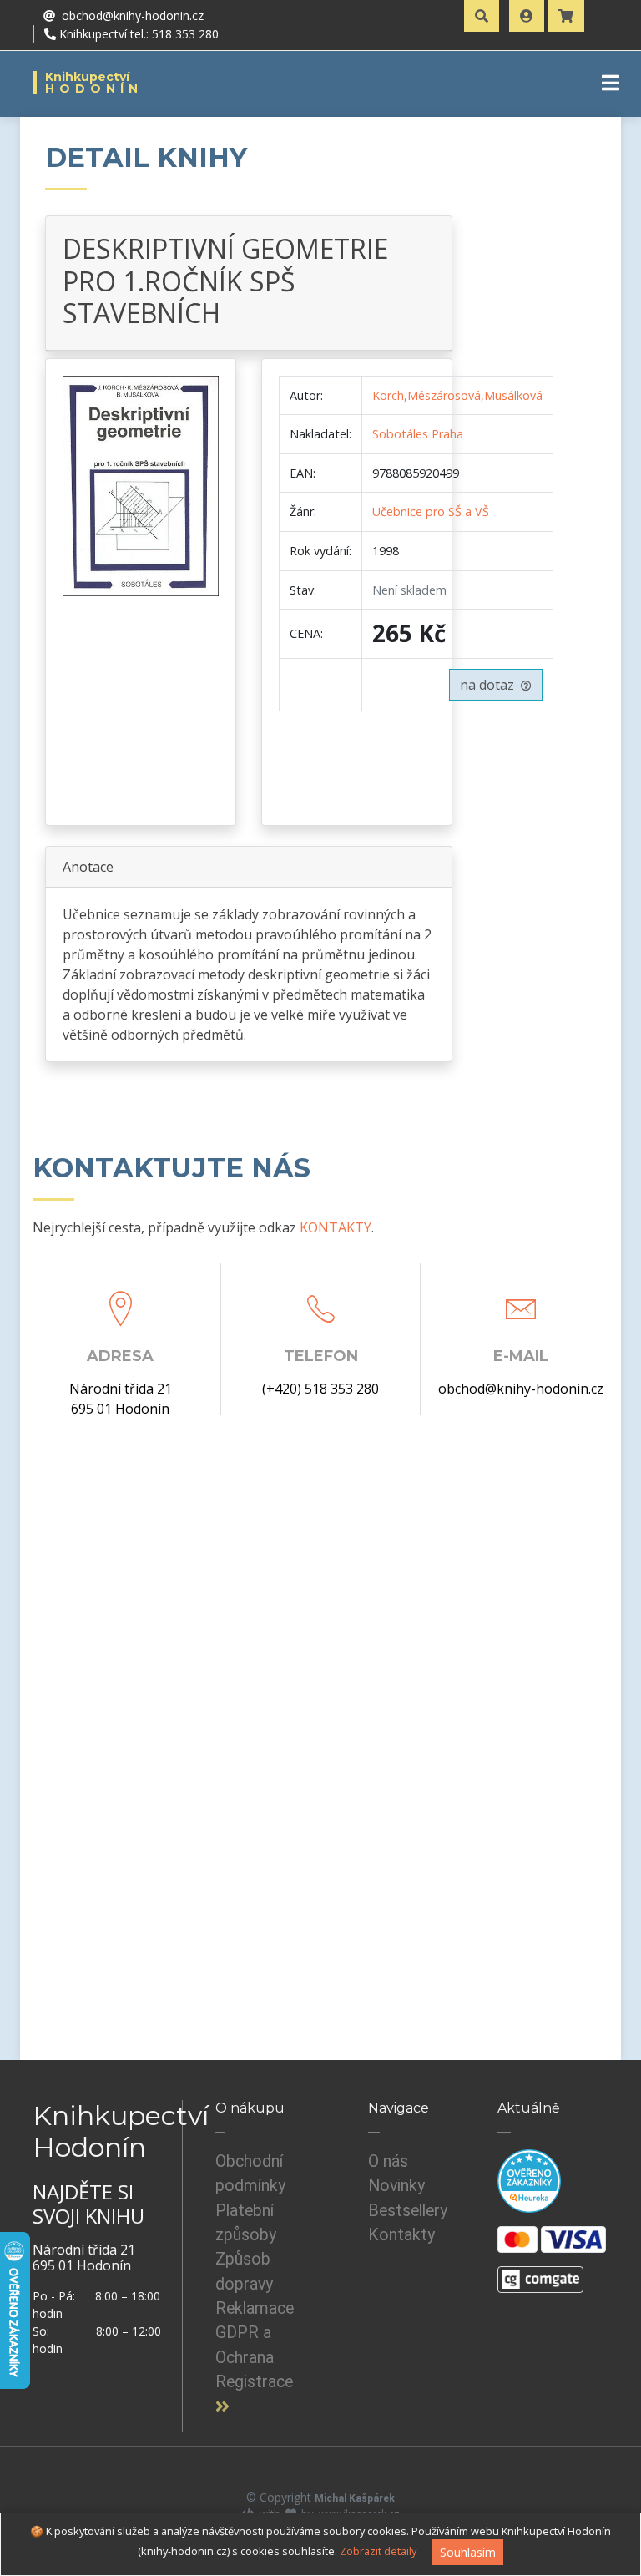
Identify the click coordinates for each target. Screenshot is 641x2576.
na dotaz (490, 685)
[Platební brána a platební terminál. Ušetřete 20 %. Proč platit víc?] (540, 2272)
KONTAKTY (336, 1227)
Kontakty (401, 2235)
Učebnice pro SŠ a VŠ (431, 511)
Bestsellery (408, 2211)
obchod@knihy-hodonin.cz (521, 1389)
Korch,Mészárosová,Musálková (457, 395)
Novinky (396, 2186)
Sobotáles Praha (418, 434)
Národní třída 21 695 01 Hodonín (121, 1399)
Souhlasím (468, 2552)
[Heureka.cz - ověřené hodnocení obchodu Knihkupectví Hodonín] (529, 2180)
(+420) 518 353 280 (320, 1389)
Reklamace (255, 2308)
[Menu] (611, 83)
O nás (388, 2161)
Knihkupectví (94, 83)
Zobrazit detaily (378, 2551)
